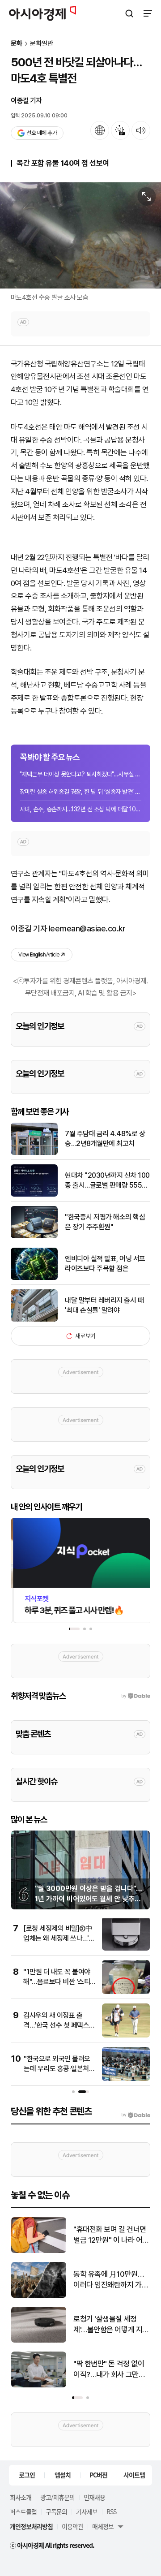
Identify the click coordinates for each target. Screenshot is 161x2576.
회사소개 (21, 2497)
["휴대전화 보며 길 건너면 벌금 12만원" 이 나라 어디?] (39, 2251)
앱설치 (63, 2475)
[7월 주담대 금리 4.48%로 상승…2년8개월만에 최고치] (34, 1153)
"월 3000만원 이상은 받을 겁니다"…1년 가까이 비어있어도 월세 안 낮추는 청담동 (89, 1899)
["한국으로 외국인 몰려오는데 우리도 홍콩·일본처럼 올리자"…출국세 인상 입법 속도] (126, 2079)
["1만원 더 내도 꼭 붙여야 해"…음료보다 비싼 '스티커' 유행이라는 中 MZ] (126, 1992)
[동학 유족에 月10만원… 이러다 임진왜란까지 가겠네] (39, 2296)
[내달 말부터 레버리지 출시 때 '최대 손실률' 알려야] (34, 1320)
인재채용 (94, 2497)
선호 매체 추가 (42, 133)
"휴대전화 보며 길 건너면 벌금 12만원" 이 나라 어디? (110, 2235)
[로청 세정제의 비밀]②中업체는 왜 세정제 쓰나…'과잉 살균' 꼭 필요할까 (59, 1938)
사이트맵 (134, 2475)
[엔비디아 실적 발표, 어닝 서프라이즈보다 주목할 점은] (34, 1278)
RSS (111, 2511)
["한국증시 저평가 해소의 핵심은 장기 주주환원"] (34, 1236)
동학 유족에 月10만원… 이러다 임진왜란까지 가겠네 (111, 2280)
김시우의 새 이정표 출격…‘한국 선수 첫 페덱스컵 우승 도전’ (59, 2025)
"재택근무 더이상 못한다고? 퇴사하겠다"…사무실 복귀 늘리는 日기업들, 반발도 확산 (80, 774)
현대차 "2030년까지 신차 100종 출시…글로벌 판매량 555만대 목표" (107, 1181)
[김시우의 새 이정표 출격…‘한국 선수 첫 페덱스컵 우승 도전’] (126, 2035)
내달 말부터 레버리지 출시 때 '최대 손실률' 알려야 (104, 1305)
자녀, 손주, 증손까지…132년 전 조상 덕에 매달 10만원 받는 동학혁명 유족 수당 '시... (80, 809)
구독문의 (56, 2511)
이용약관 (72, 2526)
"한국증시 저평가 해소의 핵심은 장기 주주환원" (105, 1222)
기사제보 (87, 2511)
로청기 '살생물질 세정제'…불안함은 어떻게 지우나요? (111, 2325)
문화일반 (42, 44)
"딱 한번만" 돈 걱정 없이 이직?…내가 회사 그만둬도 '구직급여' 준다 (109, 2370)
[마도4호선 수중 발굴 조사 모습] (80, 235)
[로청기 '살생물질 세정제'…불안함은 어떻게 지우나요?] (39, 2341)
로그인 (27, 2475)
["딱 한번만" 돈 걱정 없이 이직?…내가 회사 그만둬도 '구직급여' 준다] (39, 2385)
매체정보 (103, 2526)
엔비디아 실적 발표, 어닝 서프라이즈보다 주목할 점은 (105, 1264)
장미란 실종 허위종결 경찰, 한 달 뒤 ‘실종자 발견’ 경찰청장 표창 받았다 (80, 792)
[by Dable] (136, 2115)
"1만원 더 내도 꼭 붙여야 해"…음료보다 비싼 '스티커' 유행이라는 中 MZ (57, 1982)
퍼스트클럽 (23, 2511)
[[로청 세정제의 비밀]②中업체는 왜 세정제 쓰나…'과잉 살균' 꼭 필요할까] (126, 1949)
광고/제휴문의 (57, 2497)
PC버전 (98, 2475)
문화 (17, 44)
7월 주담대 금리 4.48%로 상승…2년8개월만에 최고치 (105, 1139)
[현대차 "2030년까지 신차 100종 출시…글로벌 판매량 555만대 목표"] (34, 1195)
